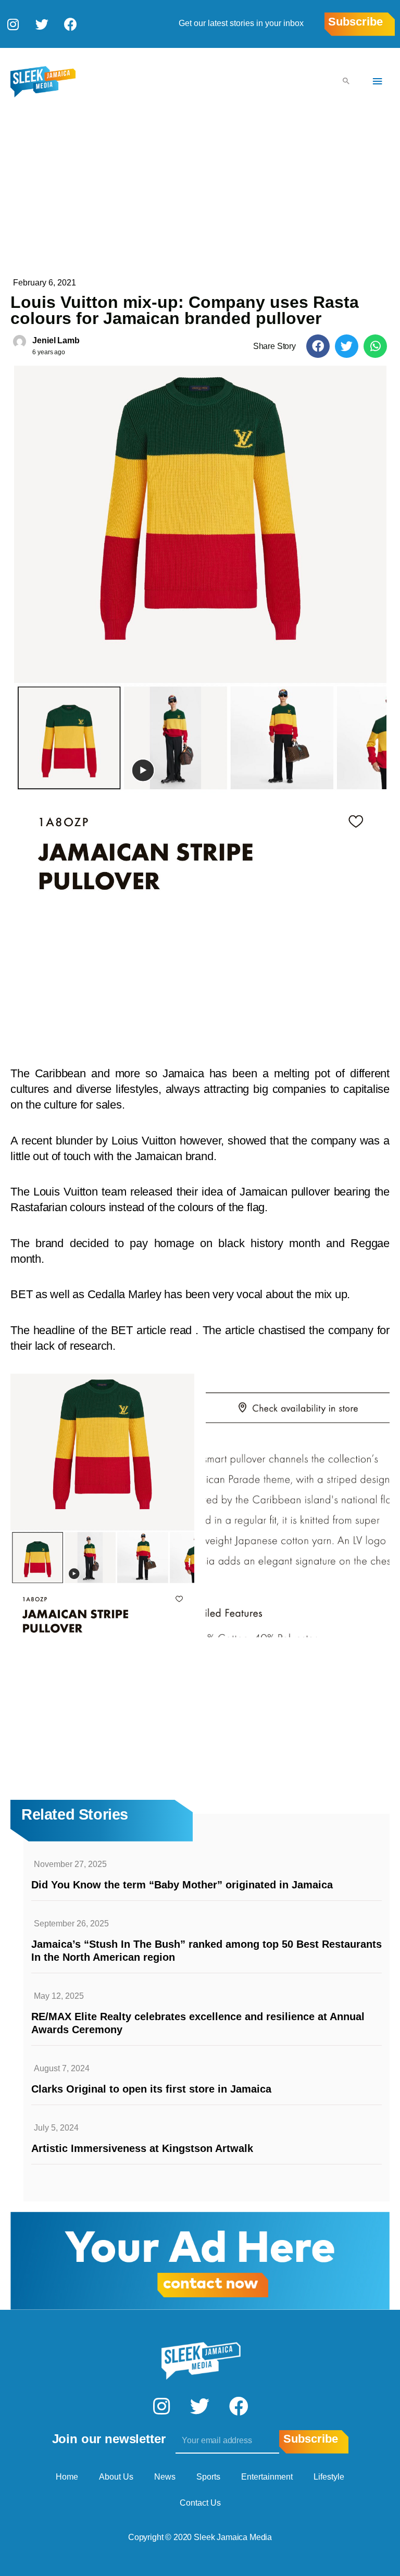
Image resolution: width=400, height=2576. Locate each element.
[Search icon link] (346, 82)
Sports (208, 2477)
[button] (318, 346)
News (165, 2477)
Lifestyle (329, 2477)
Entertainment (267, 2477)
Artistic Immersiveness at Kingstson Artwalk (142, 2148)
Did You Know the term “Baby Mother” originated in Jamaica (182, 1885)
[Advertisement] (200, 193)
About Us (116, 2477)
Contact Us (200, 2503)
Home (67, 2477)
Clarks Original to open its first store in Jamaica (151, 2089)
